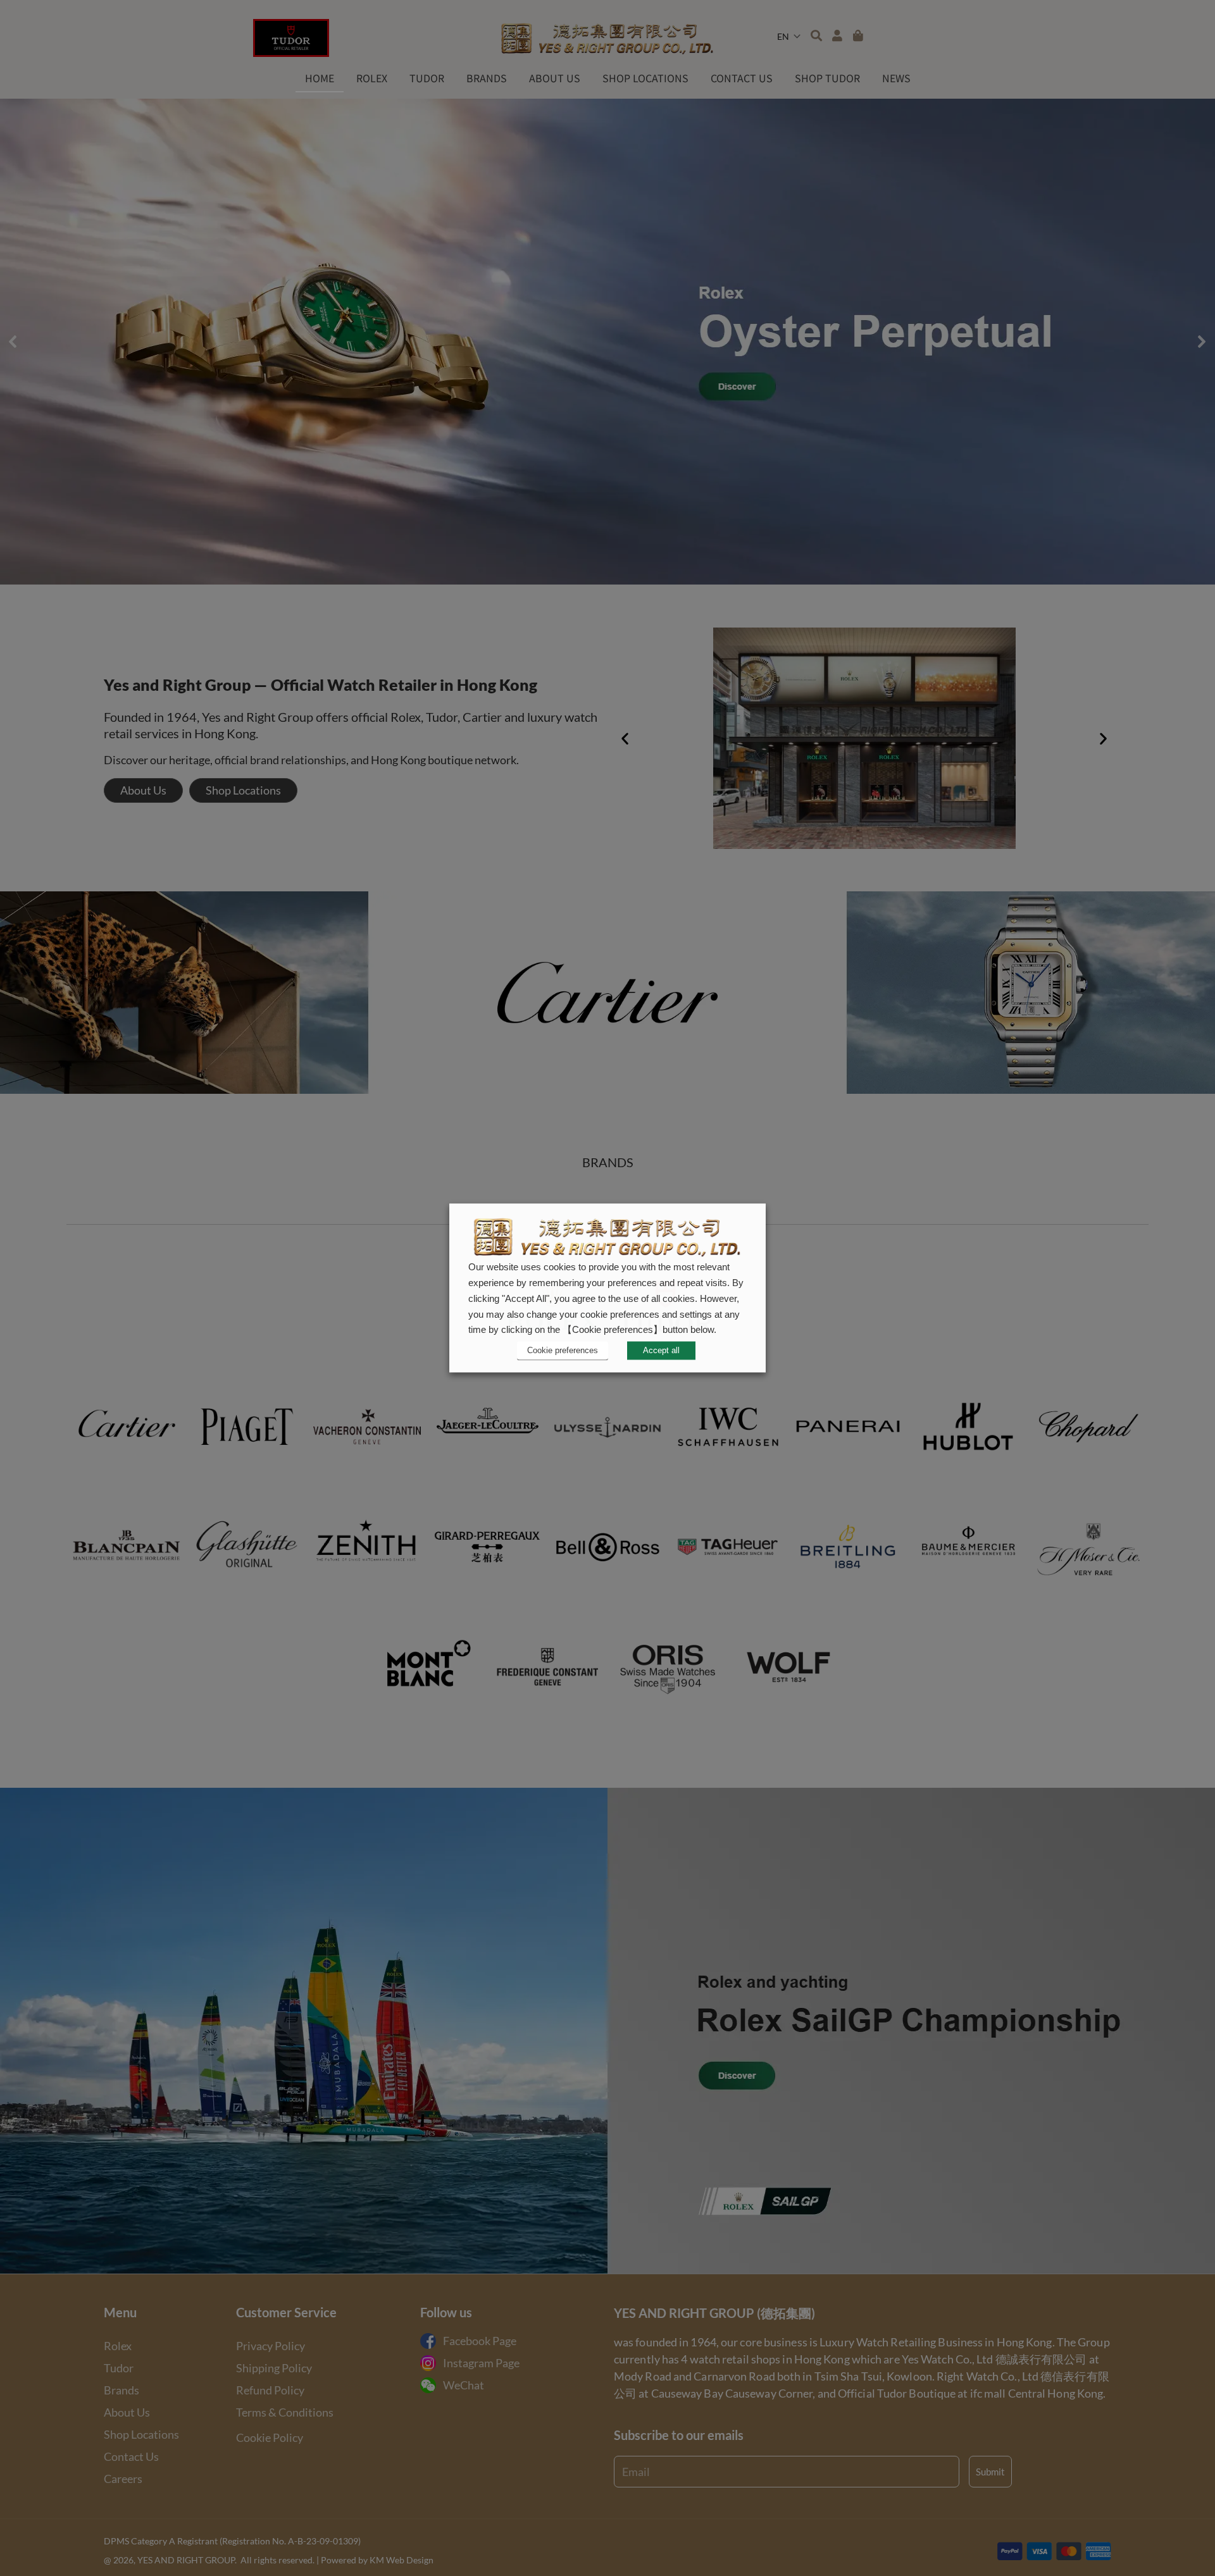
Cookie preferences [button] (563, 1350)
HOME (320, 78)
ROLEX (372, 78)
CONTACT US (742, 78)
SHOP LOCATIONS (645, 78)
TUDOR (427, 78)
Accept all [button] (661, 1351)
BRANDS (487, 78)
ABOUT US (555, 78)
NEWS (896, 78)
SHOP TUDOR (827, 78)
